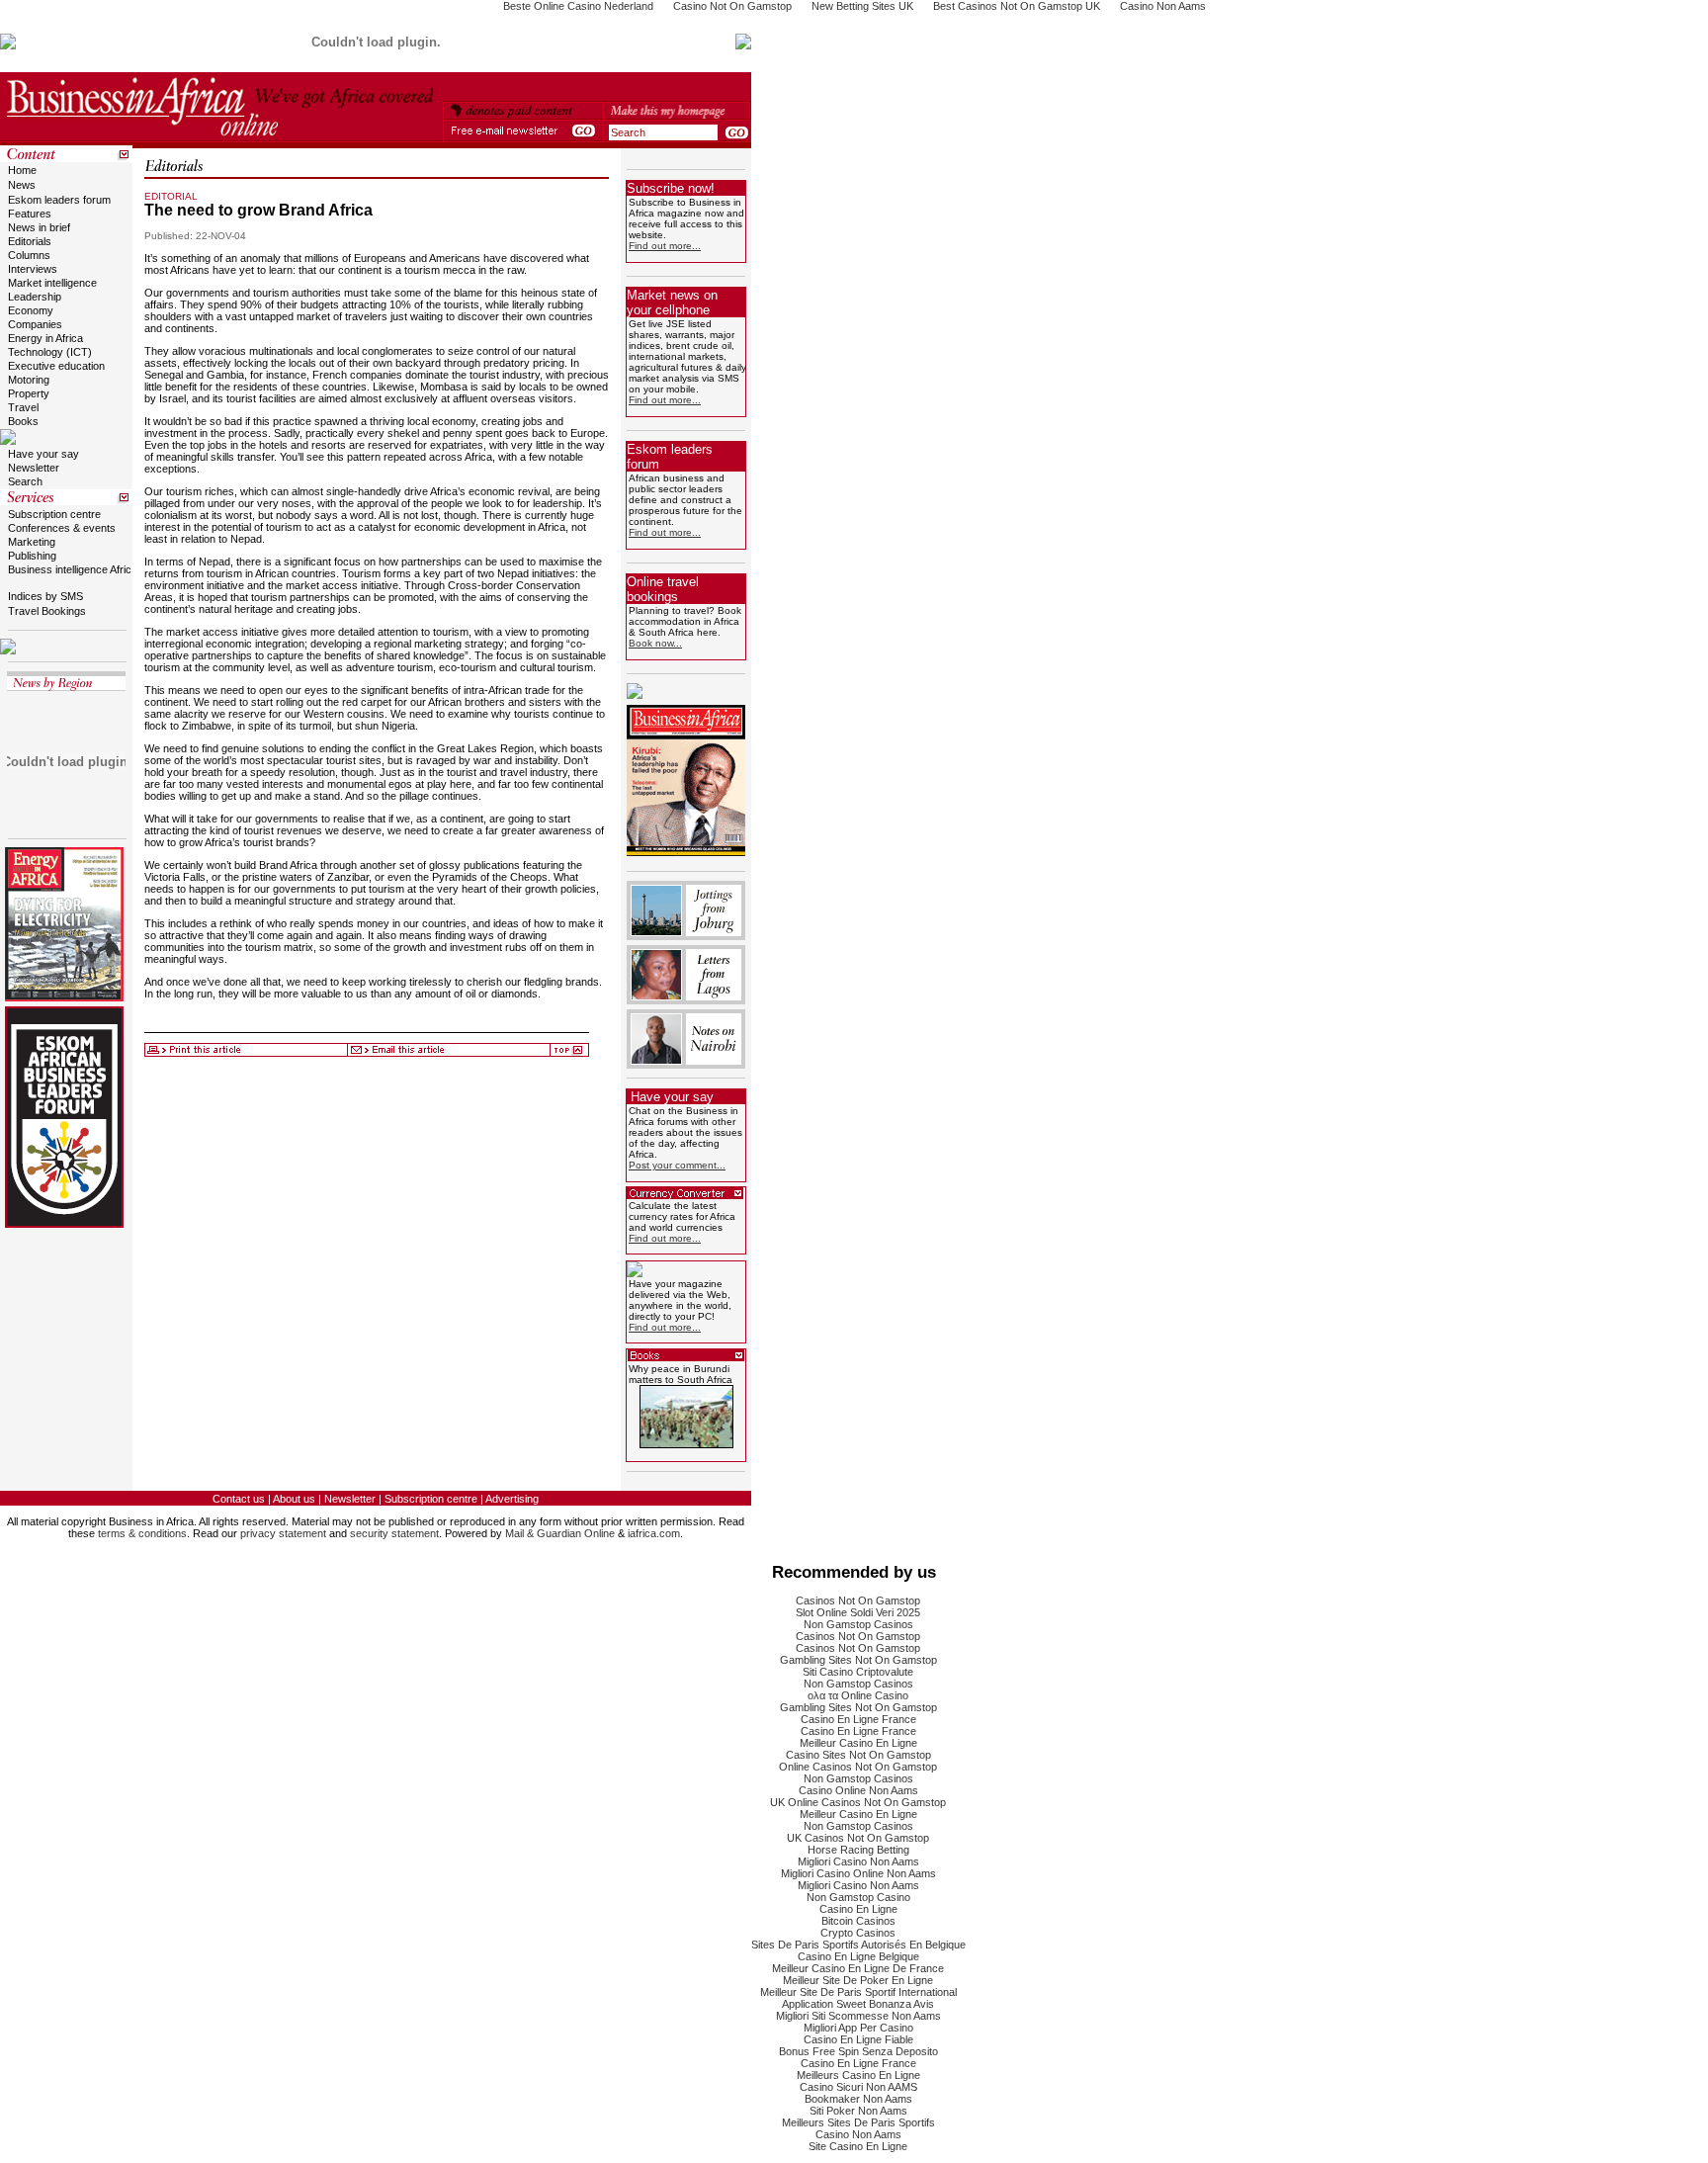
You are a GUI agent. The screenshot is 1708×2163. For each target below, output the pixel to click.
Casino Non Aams (858, 2134)
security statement (394, 1533)
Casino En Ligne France (858, 1719)
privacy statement (283, 1533)
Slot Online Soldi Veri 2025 (858, 1612)
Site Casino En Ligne (858, 2146)
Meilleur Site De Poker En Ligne (858, 1980)
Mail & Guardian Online (560, 1533)
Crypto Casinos (858, 1933)
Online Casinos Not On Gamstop (858, 1767)
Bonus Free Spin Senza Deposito (858, 2051)
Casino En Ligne (858, 1909)
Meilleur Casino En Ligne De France (858, 1968)
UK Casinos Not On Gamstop (858, 1838)
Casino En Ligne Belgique (858, 1956)
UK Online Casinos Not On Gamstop (858, 1802)
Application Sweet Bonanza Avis (858, 2004)
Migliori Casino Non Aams (858, 1861)
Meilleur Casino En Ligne (858, 1743)
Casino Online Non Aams (858, 1790)
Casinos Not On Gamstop (858, 1601)
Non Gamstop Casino (858, 1897)
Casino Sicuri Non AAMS (858, 2087)
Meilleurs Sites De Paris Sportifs (858, 2122)
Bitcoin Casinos (858, 1921)
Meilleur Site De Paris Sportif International (858, 1992)
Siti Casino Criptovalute (858, 1672)
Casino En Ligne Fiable (858, 2039)
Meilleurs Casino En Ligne (858, 2075)
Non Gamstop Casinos (858, 1624)
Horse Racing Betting (858, 1850)
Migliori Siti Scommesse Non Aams (858, 2016)
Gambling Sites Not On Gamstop (858, 1660)
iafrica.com (654, 1533)
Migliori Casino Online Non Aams (858, 1873)
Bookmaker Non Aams (858, 2099)
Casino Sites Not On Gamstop (858, 1755)
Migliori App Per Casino (858, 2028)
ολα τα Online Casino (858, 1695)
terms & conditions (142, 1533)
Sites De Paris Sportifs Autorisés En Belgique (858, 1945)
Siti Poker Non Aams (858, 2111)
